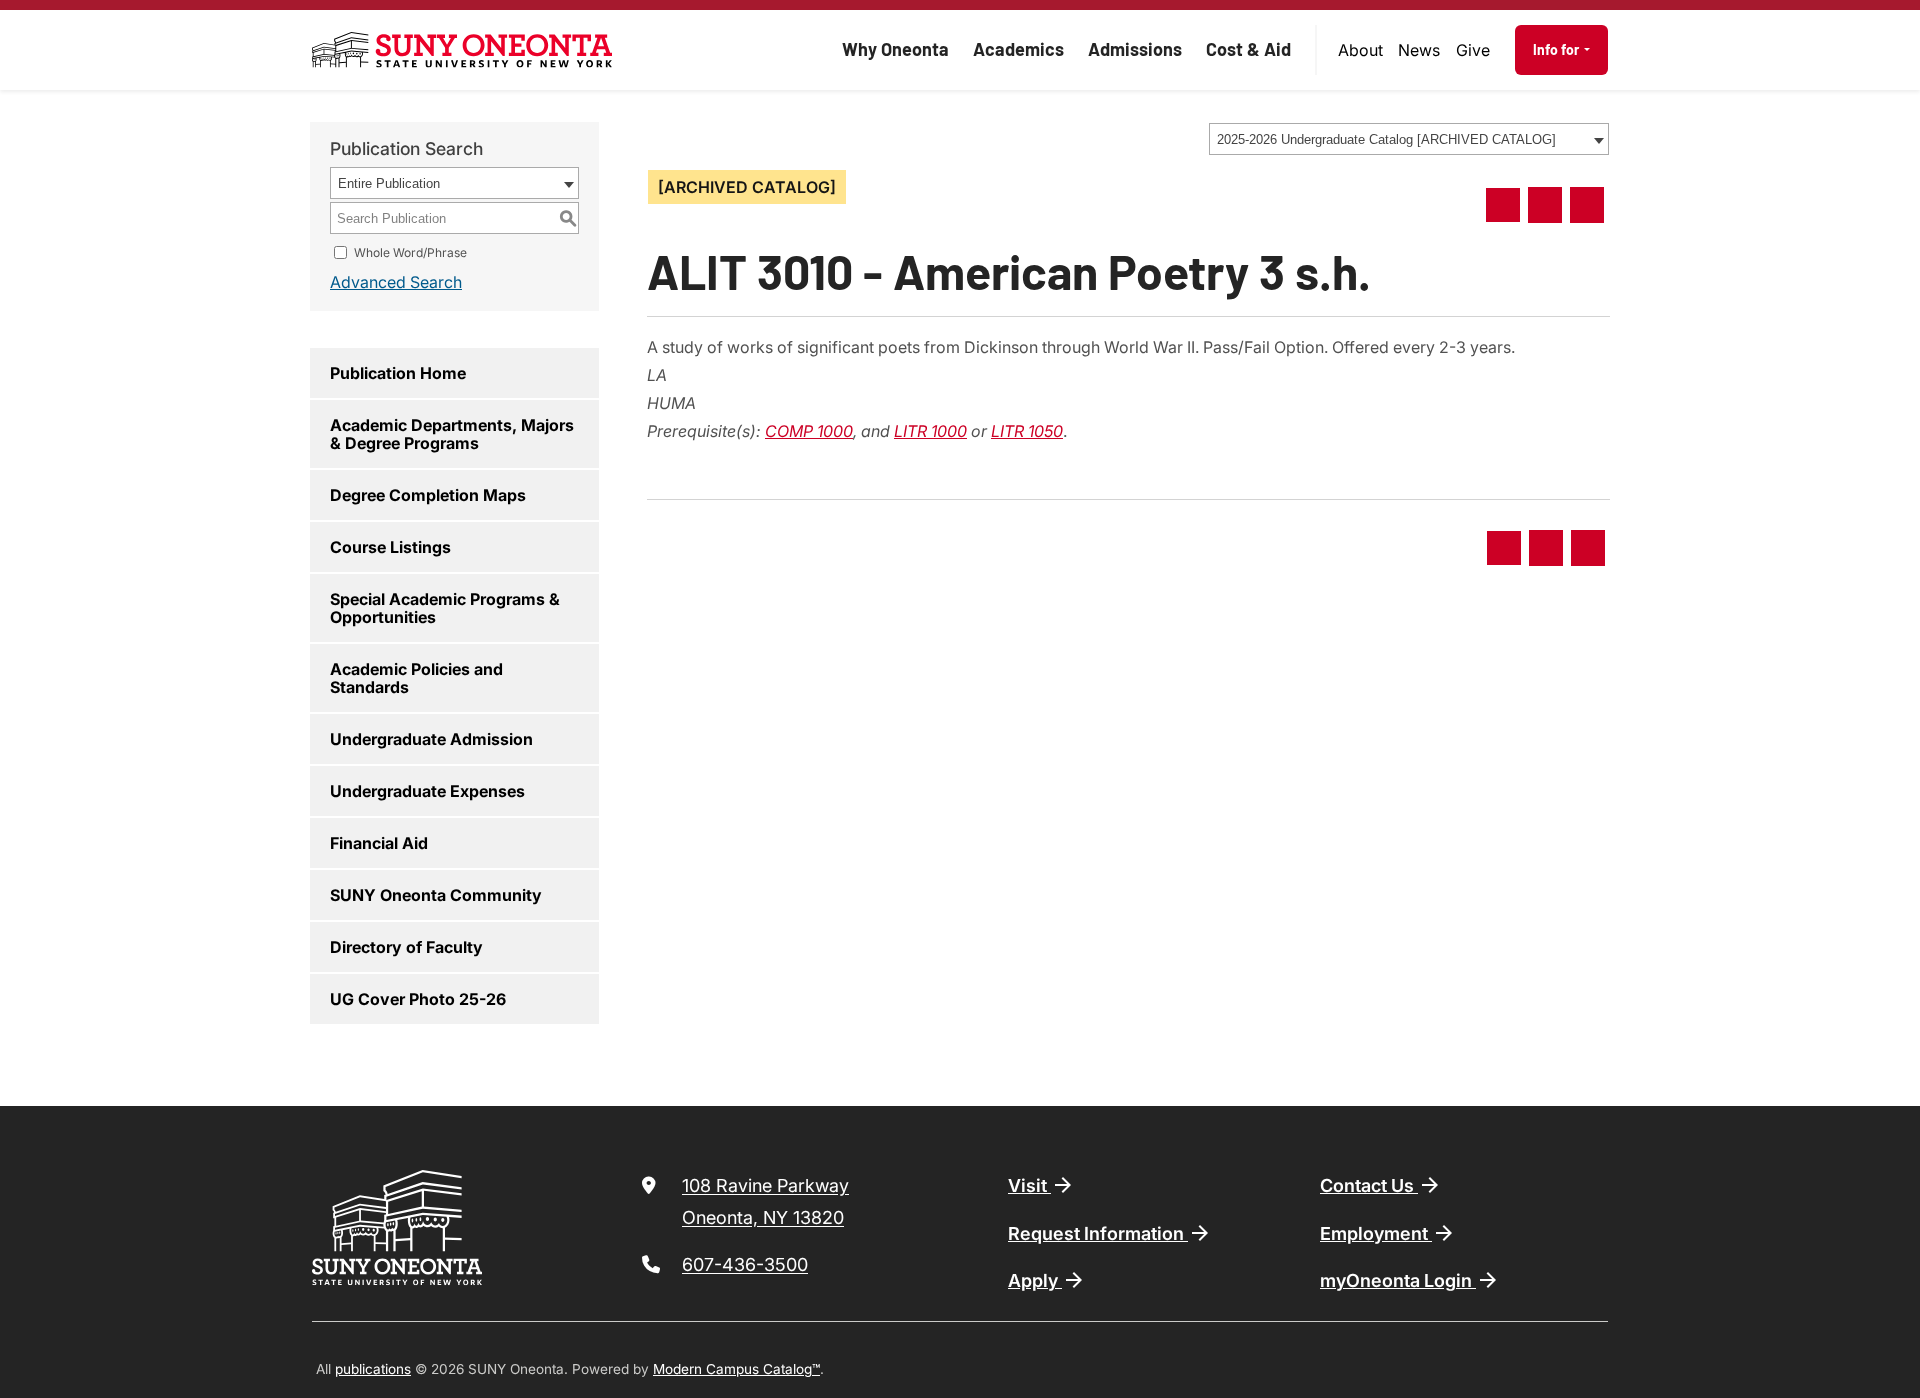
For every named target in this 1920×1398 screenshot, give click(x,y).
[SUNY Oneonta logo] (462, 50)
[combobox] (1409, 139)
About (1360, 50)
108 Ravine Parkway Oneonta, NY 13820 (765, 1201)
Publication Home (398, 373)
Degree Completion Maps (428, 495)
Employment (1376, 1233)
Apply (1035, 1280)
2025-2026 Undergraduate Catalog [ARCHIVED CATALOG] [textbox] (1386, 139)
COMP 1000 (809, 431)
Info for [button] (1557, 49)
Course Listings (390, 547)
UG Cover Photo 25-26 (418, 999)
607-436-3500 (745, 1264)
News (1419, 50)
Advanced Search (396, 282)
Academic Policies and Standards (416, 678)
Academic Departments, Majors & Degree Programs (452, 434)
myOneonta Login (1398, 1280)
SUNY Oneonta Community (436, 895)
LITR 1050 (1027, 431)
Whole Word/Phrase (410, 252)
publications (373, 1369)
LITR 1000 (930, 431)
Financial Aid (379, 843)
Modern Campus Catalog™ (736, 1369)
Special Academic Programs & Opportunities (445, 608)
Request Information (1098, 1233)
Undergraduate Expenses (427, 791)
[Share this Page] (1503, 205)
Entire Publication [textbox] (389, 183)
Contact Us (1369, 1185)
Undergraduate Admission (431, 739)
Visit (1029, 1185)
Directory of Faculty (406, 947)
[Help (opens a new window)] (1587, 205)
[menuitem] (1361, 50)
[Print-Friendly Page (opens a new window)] (1545, 205)
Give (1473, 50)
